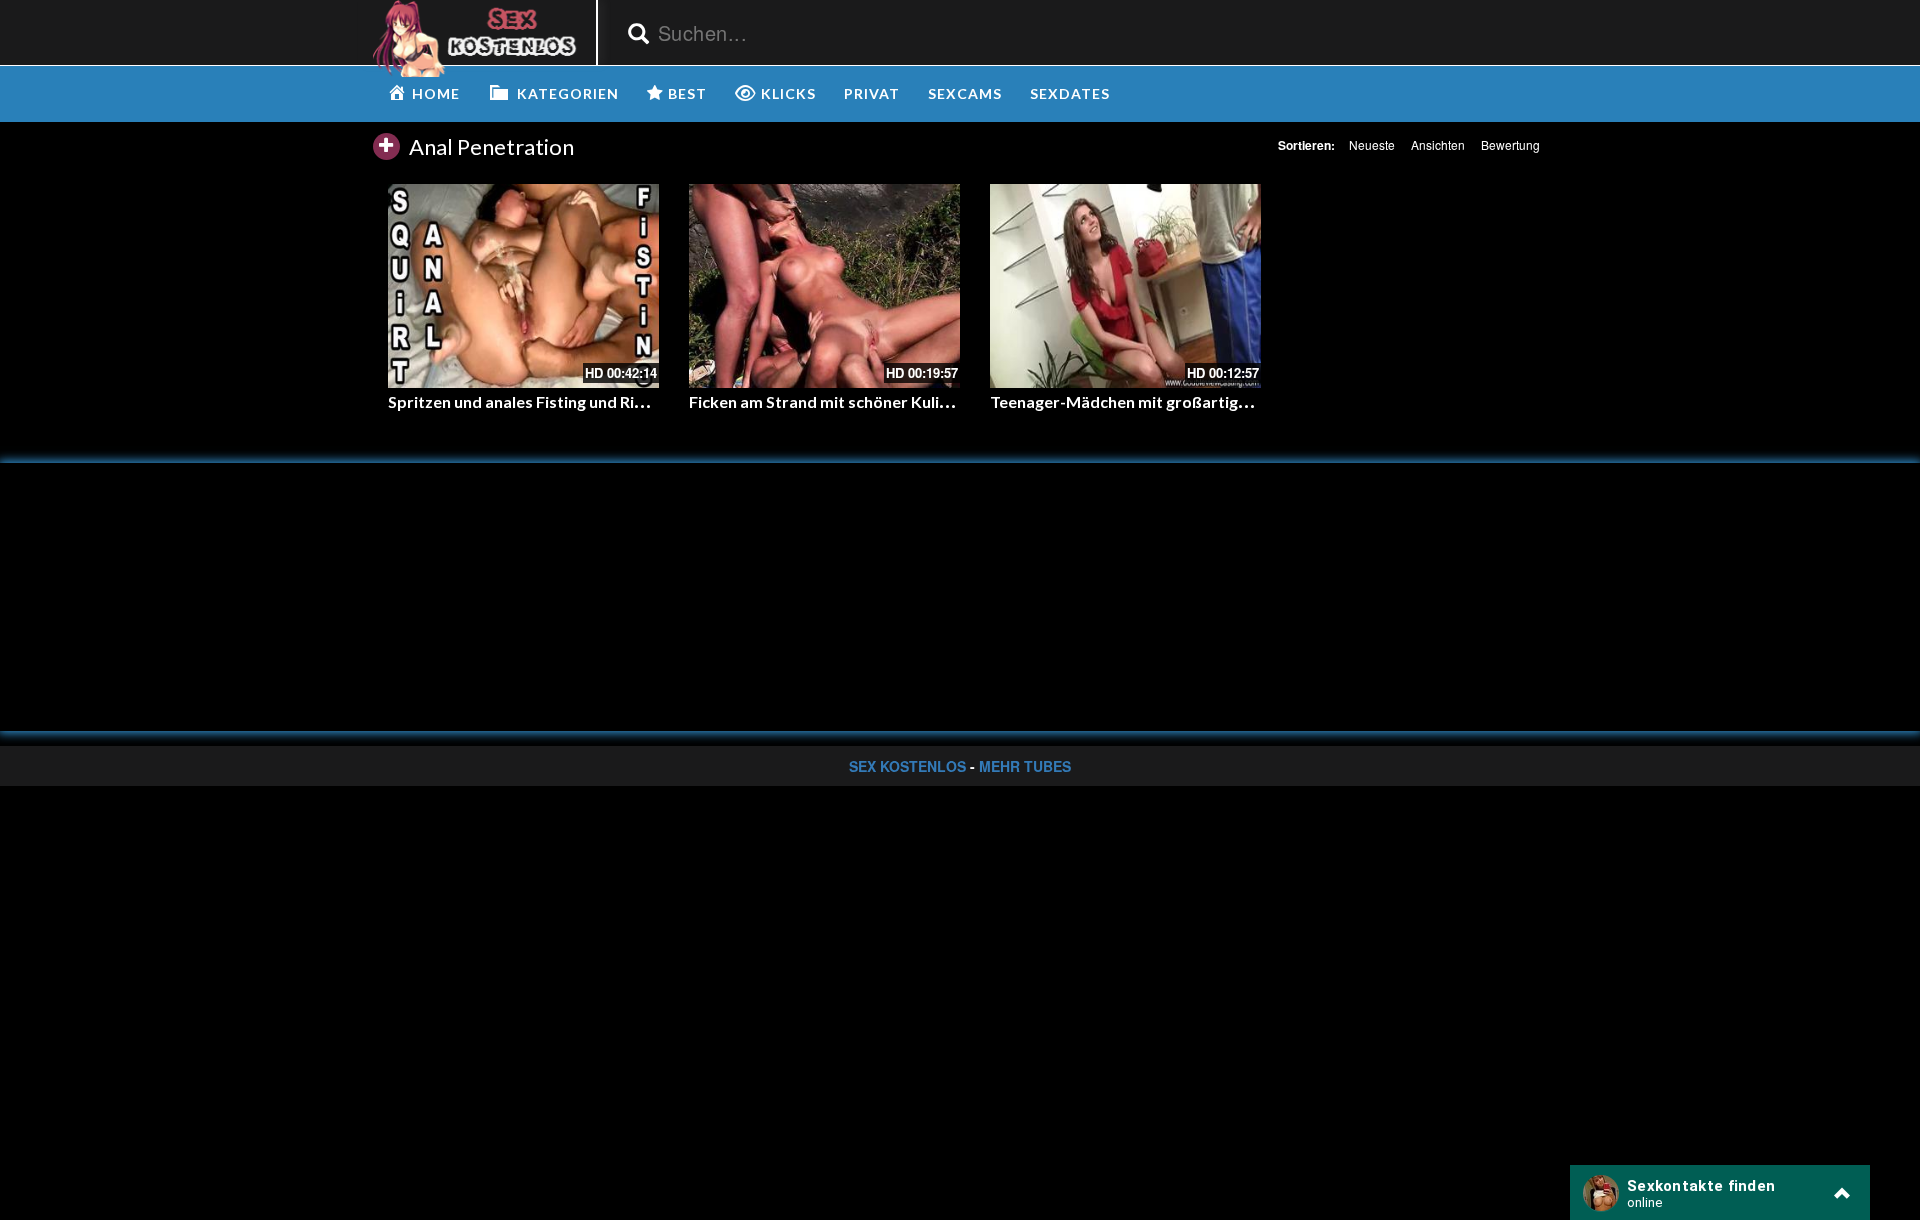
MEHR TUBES (1025, 766)
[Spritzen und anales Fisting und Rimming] (523, 285)
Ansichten (1438, 144)
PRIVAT (872, 93)
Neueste (1372, 144)
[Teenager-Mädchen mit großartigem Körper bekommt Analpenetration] (1125, 285)
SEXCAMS (965, 93)
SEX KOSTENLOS (907, 766)
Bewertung (1510, 144)
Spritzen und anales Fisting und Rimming (536, 401)
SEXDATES (1070, 93)
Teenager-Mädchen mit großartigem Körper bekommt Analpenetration (1255, 401)
